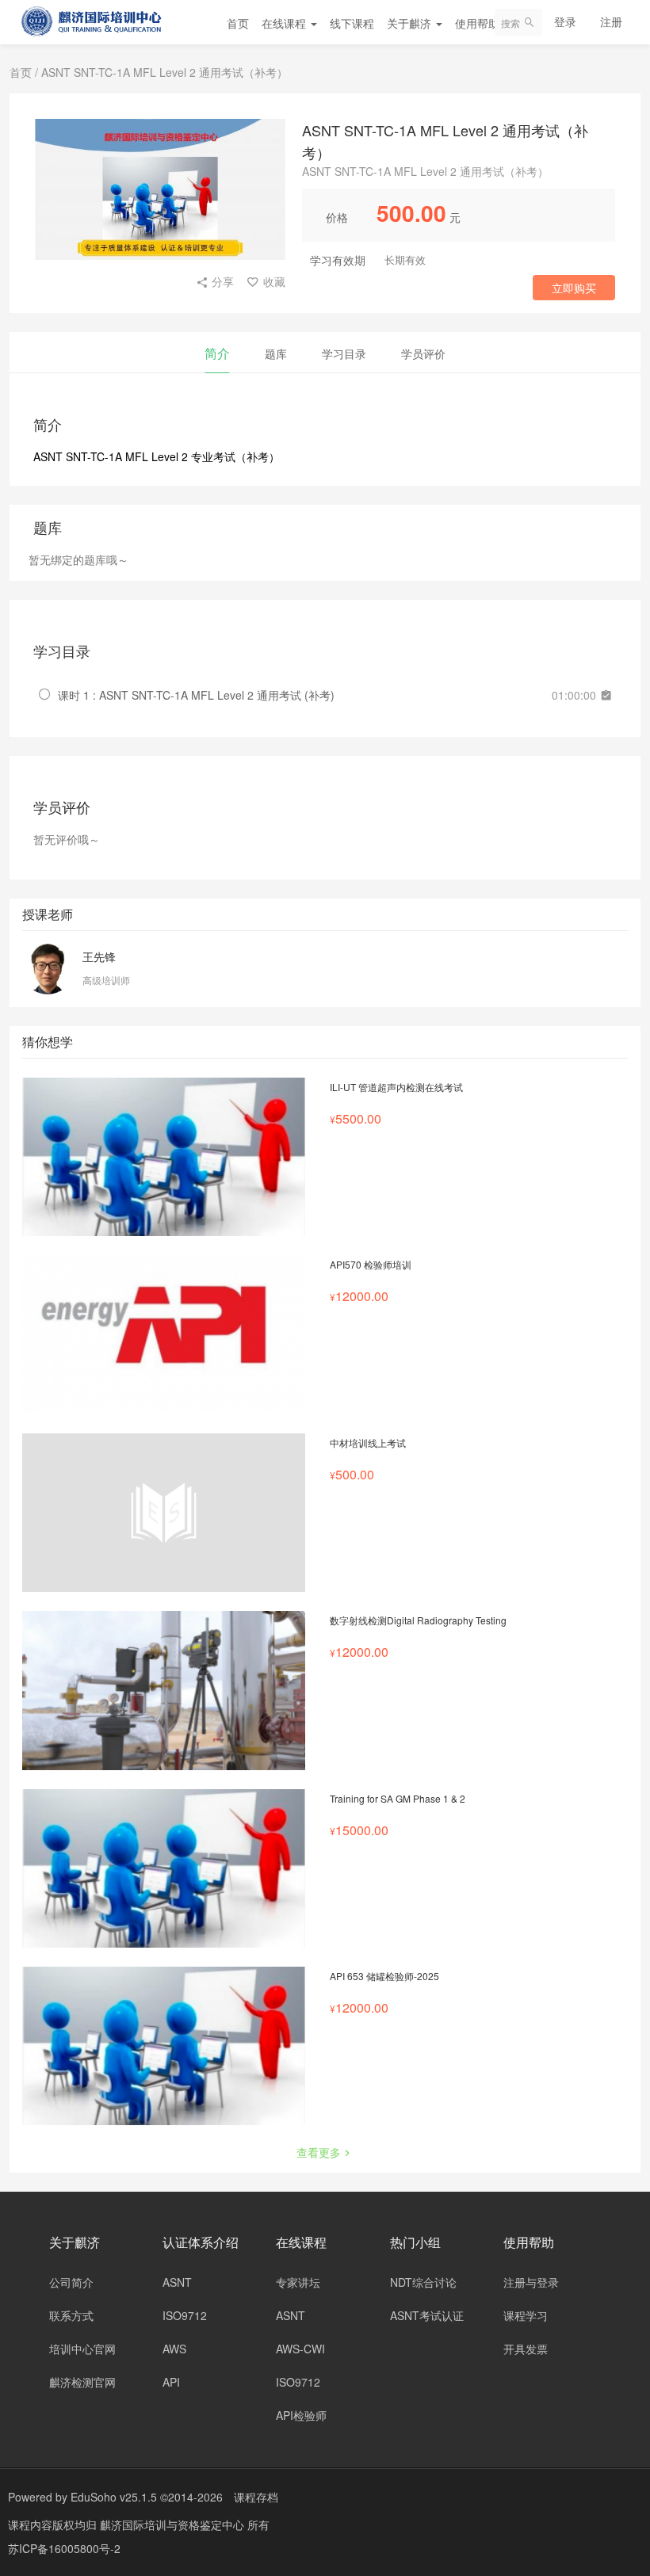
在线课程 (285, 23)
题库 (276, 353)
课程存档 (256, 2497)
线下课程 (352, 23)
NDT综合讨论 (423, 2282)
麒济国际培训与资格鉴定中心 (174, 2524)
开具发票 (526, 2349)
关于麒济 (411, 23)
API (171, 2382)
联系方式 (71, 2315)
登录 (565, 21)
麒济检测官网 (82, 2382)
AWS (174, 2349)
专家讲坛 (298, 2282)
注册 (611, 21)
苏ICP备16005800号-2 (64, 2548)
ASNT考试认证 (427, 2315)
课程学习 (526, 2315)
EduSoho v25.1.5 (114, 2497)
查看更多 (319, 2152)
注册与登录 (531, 2282)
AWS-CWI (300, 2349)
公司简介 (71, 2282)
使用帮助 (479, 23)
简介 (217, 353)
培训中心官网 (82, 2349)
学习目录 (344, 353)
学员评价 (423, 353)
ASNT (177, 2282)
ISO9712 (185, 2315)
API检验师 (301, 2415)
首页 (238, 23)
